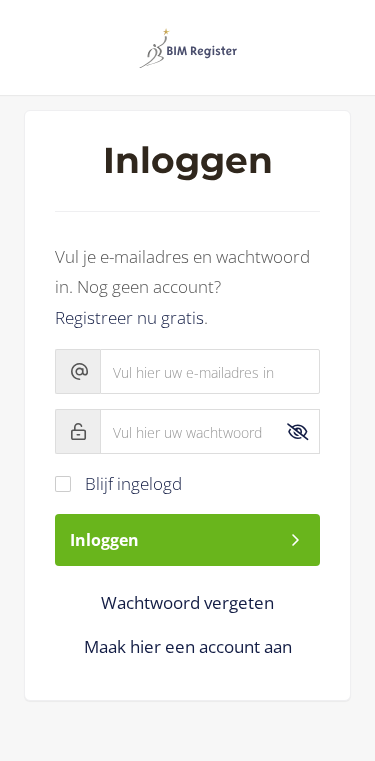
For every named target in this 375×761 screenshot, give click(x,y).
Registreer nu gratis (129, 317)
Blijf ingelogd (133, 483)
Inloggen (104, 540)
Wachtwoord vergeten (187, 602)
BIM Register (188, 48)
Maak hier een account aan (188, 646)
